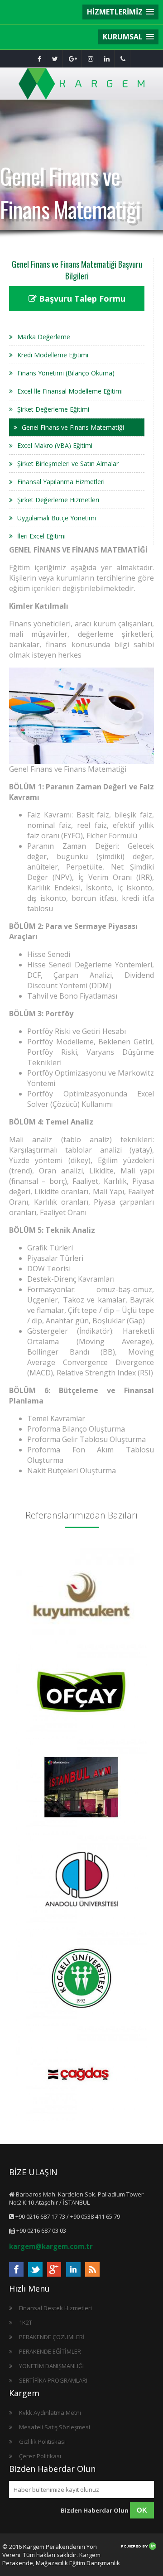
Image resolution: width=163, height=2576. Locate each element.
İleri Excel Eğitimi (41, 536)
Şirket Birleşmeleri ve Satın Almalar (68, 464)
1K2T (26, 2322)
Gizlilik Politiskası (42, 2441)
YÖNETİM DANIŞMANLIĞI (51, 2366)
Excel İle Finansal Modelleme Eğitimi (70, 391)
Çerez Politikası (40, 2456)
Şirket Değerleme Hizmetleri (58, 500)
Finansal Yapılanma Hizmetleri (61, 482)
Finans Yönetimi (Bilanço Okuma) (66, 373)
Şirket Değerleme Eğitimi (53, 409)
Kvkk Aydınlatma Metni (50, 2413)
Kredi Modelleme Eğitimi (53, 355)
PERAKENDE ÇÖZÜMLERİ (52, 2337)
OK (142, 2510)
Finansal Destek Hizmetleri (55, 2308)
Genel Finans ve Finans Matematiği (73, 427)
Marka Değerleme (44, 337)
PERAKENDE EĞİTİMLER (50, 2351)
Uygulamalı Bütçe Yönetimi (57, 518)
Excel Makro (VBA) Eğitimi (55, 445)
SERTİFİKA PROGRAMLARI (53, 2380)
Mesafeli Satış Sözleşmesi (55, 2427)
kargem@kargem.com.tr (51, 2246)
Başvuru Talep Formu (81, 298)
